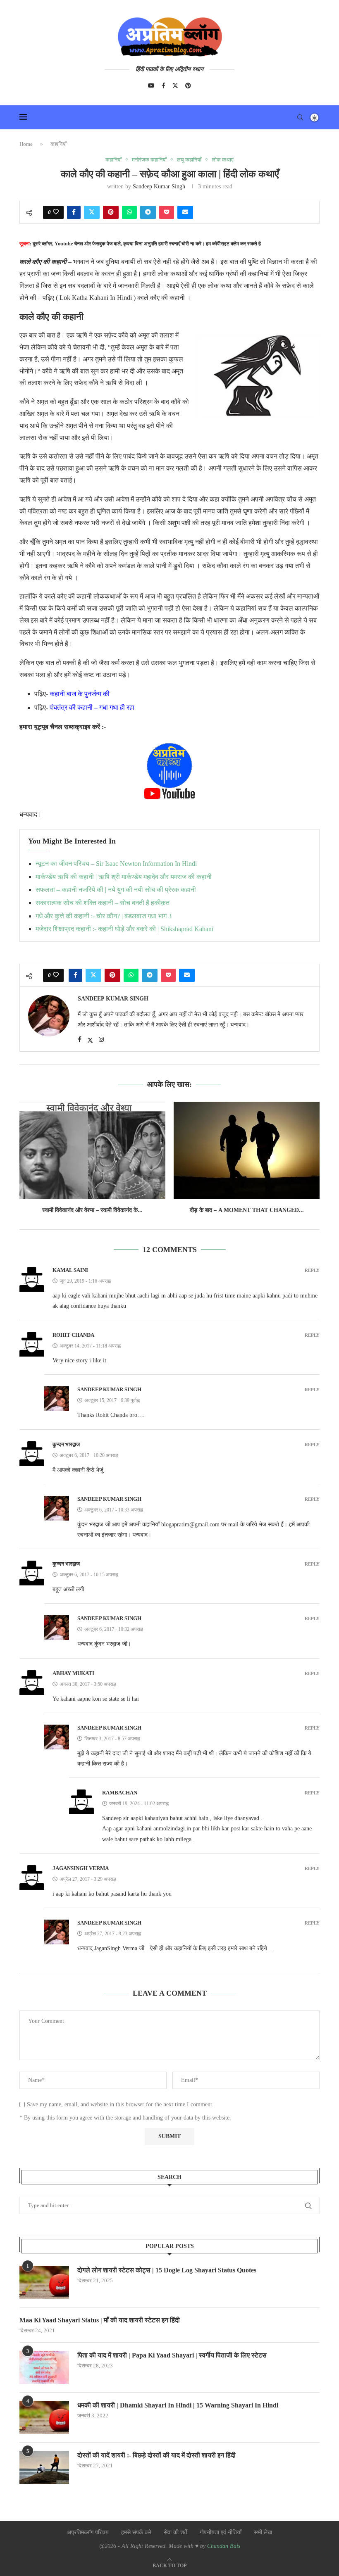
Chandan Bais (224, 2546)
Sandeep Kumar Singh (159, 187)
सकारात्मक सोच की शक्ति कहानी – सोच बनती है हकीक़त (103, 903)
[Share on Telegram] (148, 212)
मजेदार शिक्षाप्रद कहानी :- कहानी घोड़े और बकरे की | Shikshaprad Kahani (124, 929)
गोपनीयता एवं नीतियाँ (221, 2532)
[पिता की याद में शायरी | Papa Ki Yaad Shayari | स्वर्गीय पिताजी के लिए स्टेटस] (44, 2367)
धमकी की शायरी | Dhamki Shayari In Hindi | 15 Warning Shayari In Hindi (178, 2405)
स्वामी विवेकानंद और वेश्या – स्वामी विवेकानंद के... (92, 1210)
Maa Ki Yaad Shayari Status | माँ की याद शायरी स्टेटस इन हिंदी (100, 2320)
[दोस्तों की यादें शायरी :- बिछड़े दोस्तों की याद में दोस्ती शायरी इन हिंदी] (44, 2467)
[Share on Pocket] (167, 212)
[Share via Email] (185, 212)
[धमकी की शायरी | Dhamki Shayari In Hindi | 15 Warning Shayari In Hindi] (44, 2417)
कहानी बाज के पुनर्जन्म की (80, 694)
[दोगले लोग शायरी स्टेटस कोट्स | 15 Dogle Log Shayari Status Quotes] (44, 2282)
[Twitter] (175, 86)
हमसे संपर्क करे (136, 2532)
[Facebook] (164, 86)
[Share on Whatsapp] (129, 212)
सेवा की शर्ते (175, 2532)
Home (26, 144)
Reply (312, 1270)
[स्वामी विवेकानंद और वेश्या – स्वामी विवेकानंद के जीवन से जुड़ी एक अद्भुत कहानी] (92, 1150)
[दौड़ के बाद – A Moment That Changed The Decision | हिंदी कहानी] (247, 1150)
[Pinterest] (188, 86)
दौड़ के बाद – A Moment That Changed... (247, 1210)
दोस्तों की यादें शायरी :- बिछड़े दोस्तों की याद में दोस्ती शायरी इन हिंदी (156, 2455)
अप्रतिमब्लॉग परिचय (88, 2532)
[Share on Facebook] (74, 212)
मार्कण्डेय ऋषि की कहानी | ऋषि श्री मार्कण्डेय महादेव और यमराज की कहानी (124, 877)
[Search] (300, 117)
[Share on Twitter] (92, 212)
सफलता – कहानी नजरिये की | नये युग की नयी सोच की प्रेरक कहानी (116, 890)
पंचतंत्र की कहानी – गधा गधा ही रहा (92, 707)
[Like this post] (56, 212)
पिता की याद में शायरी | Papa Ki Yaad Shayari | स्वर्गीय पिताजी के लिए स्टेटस (172, 2355)
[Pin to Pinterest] (111, 212)
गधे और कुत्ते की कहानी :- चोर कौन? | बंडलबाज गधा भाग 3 (104, 916)
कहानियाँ (58, 144)
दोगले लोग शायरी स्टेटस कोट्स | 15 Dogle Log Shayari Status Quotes (167, 2270)
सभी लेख (263, 2532)
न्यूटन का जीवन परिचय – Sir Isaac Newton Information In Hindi (116, 864)
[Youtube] (151, 86)
